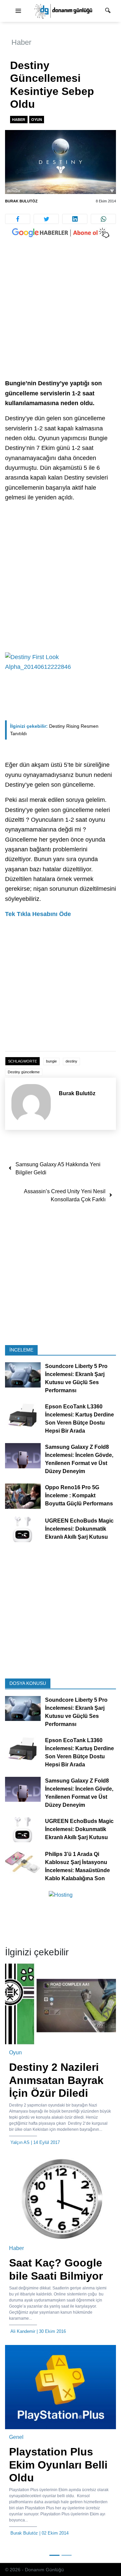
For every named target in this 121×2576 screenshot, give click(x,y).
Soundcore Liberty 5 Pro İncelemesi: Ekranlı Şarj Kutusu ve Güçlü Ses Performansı (76, 1379)
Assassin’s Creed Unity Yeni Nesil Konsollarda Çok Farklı (65, 1195)
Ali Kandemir (23, 2331)
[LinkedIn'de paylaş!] (75, 219)
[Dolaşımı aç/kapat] (18, 11)
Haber (21, 42)
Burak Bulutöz (21, 201)
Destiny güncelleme (24, 1072)
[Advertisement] (61, 315)
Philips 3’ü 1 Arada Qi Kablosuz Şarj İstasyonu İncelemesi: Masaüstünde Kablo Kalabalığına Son (77, 1867)
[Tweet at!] (46, 219)
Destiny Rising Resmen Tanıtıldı (54, 730)
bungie (51, 1061)
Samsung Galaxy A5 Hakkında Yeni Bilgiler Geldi (58, 1168)
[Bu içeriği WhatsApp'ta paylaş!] (103, 219)
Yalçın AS (20, 2142)
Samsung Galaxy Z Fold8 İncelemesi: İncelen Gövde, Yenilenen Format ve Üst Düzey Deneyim (79, 1459)
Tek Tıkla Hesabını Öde (38, 914)
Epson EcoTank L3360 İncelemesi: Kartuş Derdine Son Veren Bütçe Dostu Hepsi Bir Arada (79, 1419)
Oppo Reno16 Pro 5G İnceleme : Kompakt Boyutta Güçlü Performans (79, 1496)
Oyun (37, 120)
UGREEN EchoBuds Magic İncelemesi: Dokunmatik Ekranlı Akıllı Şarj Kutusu (79, 1529)
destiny (71, 1061)
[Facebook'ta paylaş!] (18, 219)
